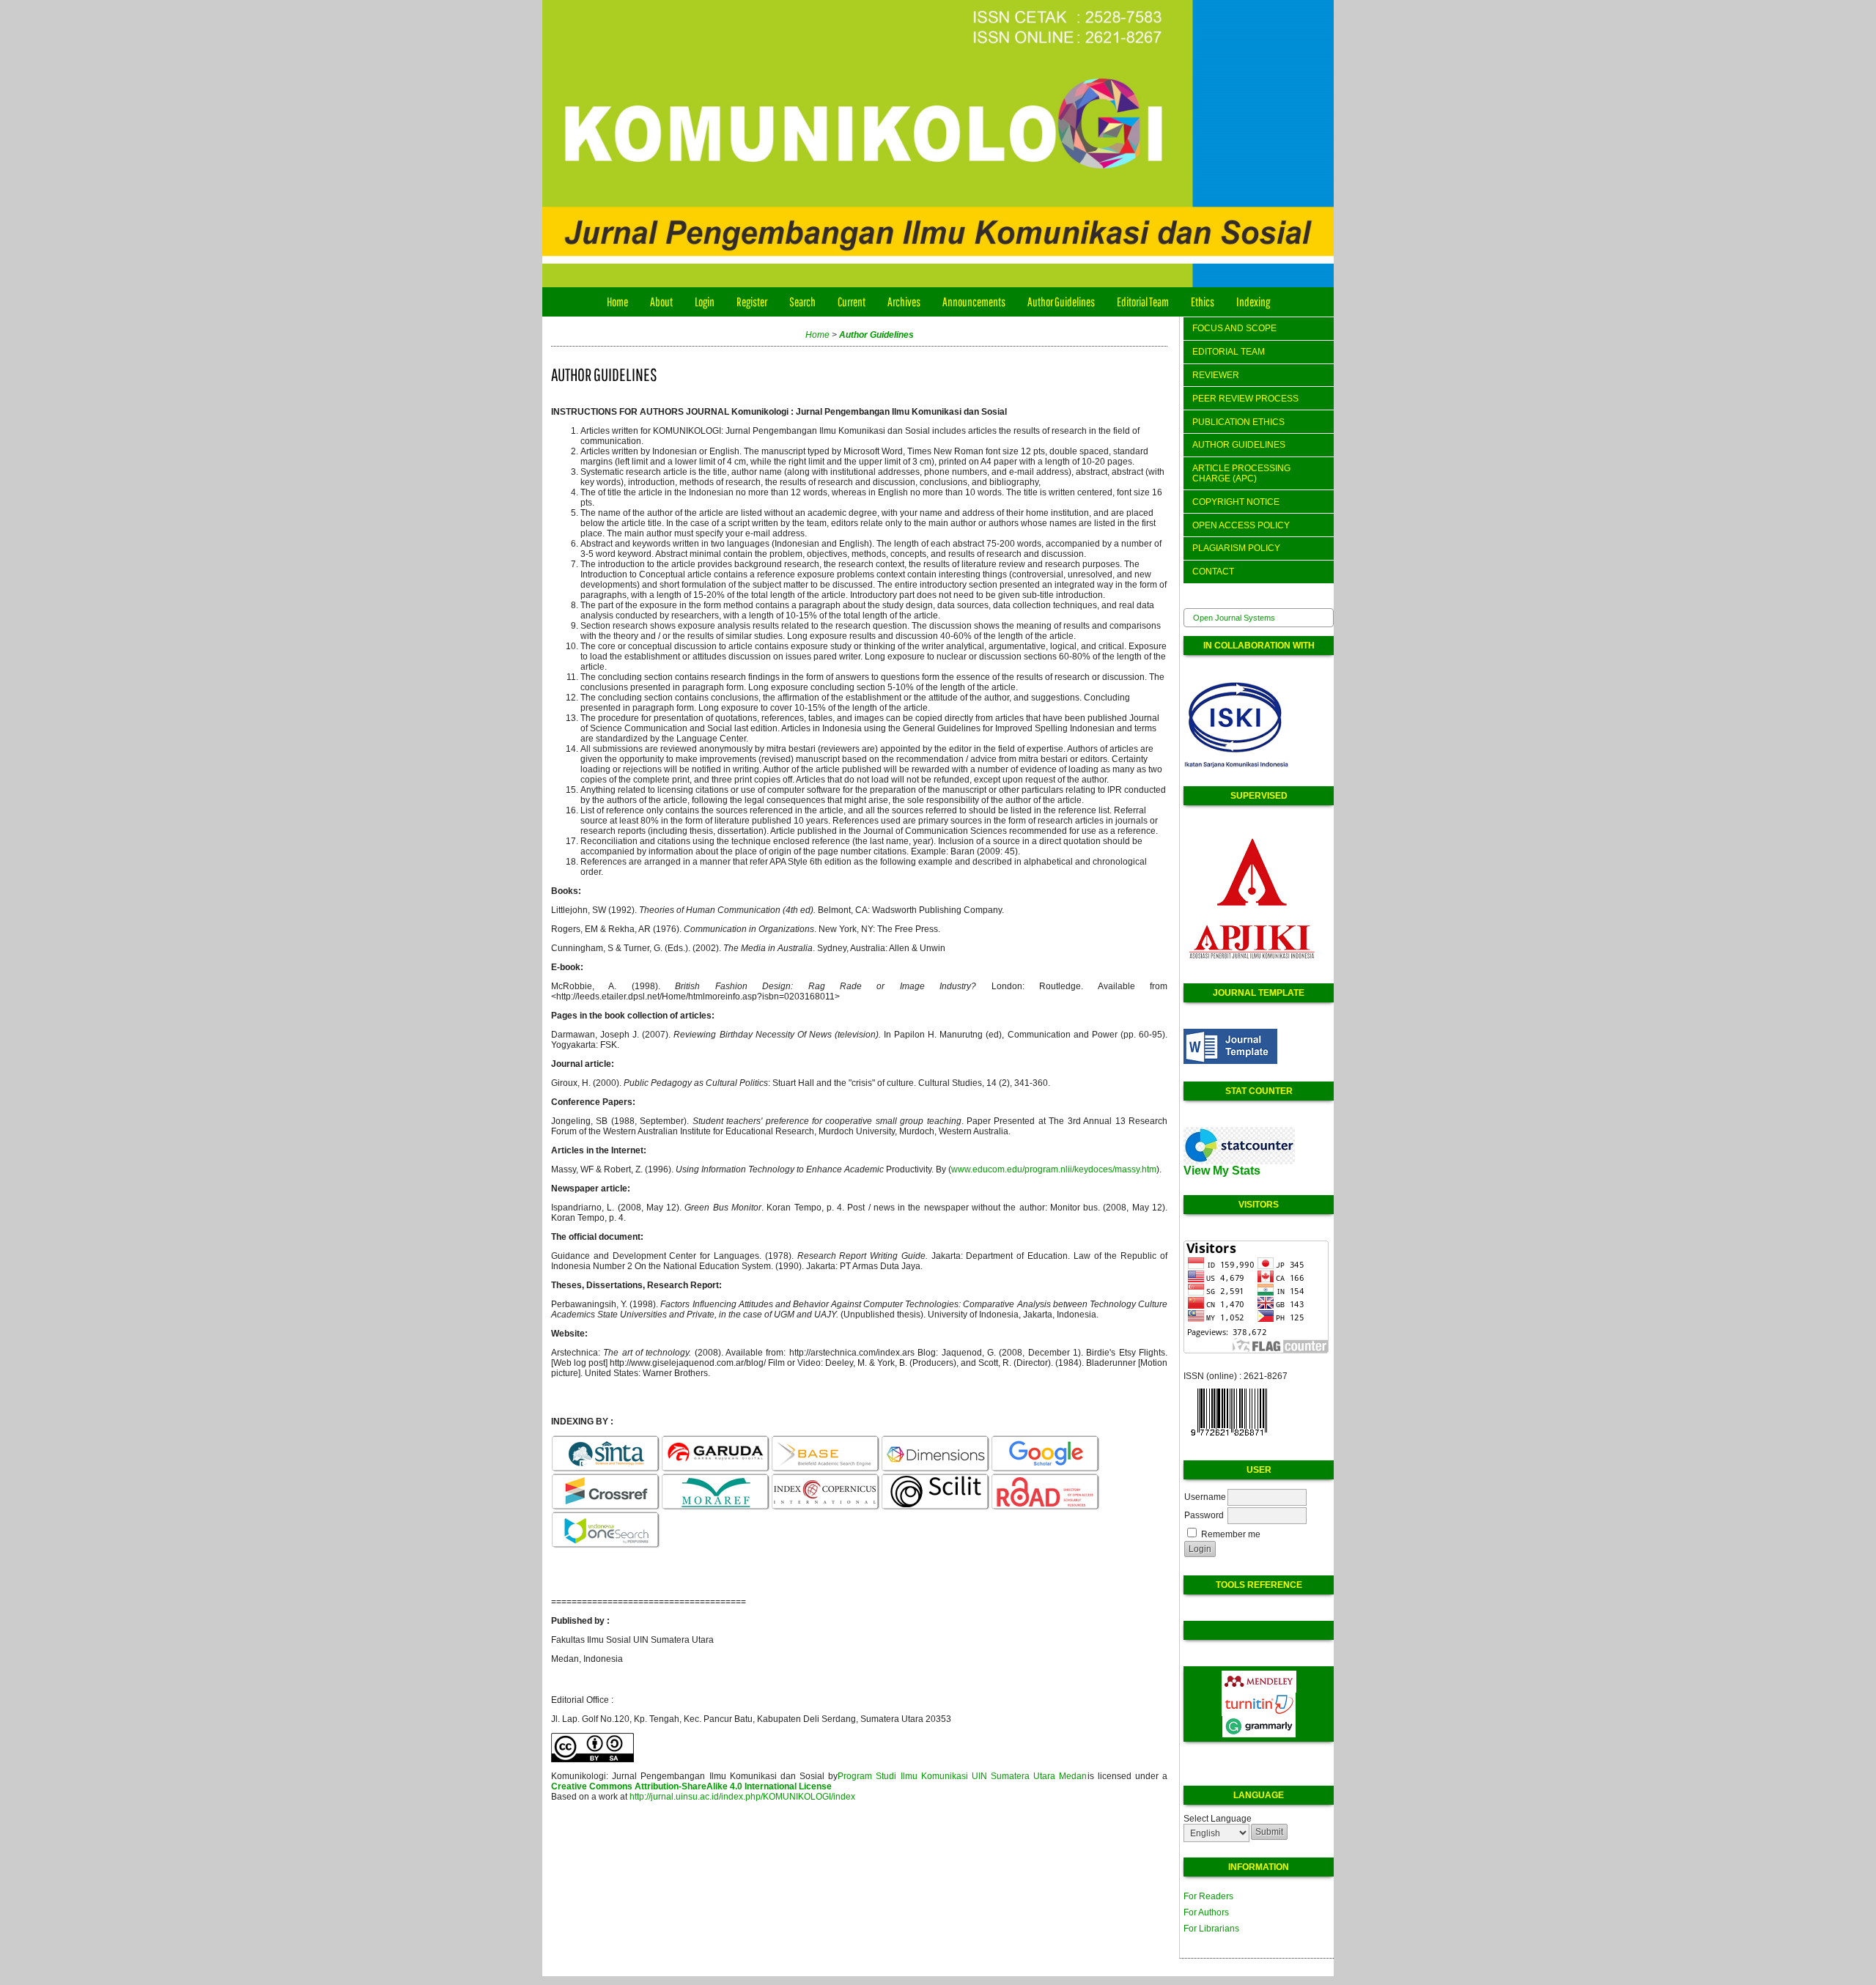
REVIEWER (1216, 375)
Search (802, 302)
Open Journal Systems (1234, 618)
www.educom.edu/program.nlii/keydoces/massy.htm (1054, 1169)
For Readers (1208, 1896)
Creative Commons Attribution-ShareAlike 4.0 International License (691, 1786)
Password (1204, 1515)
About (661, 302)
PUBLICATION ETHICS (1238, 422)
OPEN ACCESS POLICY (1241, 525)
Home (617, 302)
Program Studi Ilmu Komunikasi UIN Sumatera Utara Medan (962, 1776)
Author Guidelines (1061, 302)
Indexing (1253, 302)
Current (852, 302)
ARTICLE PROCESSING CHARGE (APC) (1241, 473)
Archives (904, 302)
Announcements (974, 302)
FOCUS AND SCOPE (1234, 328)
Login (705, 302)
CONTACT (1213, 572)
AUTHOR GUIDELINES (1239, 445)
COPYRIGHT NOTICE (1236, 502)
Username (1205, 1497)
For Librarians (1211, 1929)
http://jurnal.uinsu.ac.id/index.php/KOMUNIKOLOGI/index (742, 1797)
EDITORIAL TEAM (1229, 352)
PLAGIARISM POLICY (1236, 548)
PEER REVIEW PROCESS (1245, 399)
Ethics (1203, 302)
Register (752, 302)
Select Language (1218, 1819)
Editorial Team (1143, 302)
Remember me (1231, 1534)
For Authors (1206, 1912)
